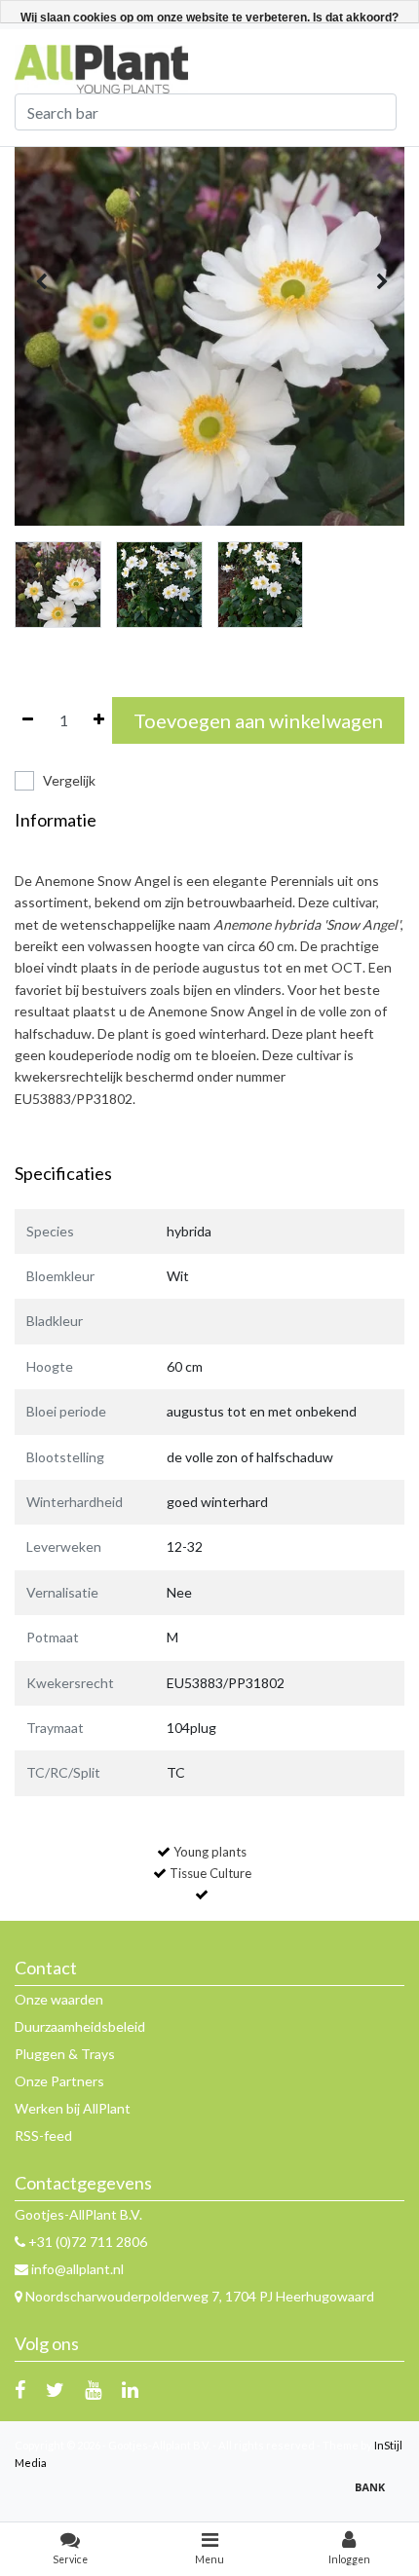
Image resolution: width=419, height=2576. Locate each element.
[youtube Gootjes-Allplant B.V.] (93, 2389)
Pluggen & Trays (65, 2054)
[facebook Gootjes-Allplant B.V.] (20, 2389)
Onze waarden (59, 1999)
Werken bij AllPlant (73, 2108)
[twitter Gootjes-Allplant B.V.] (55, 2389)
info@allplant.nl (77, 2269)
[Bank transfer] (375, 2496)
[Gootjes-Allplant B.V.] (101, 68)
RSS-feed (43, 2135)
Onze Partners (59, 2081)
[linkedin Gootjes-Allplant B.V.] (130, 2389)
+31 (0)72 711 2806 (86, 2242)
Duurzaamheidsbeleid (80, 2026)
